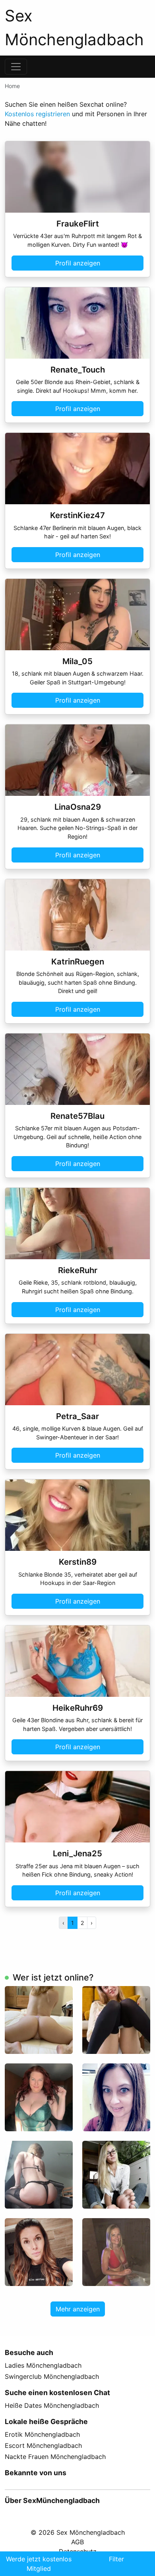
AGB (77, 2542)
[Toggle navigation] (16, 67)
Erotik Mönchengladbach (42, 2434)
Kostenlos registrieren (37, 114)
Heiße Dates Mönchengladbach (52, 2405)
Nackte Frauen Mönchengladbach (55, 2457)
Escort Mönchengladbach (43, 2445)
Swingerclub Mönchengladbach (52, 2376)
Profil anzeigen (78, 263)
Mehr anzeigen (78, 2309)
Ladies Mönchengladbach (43, 2365)
